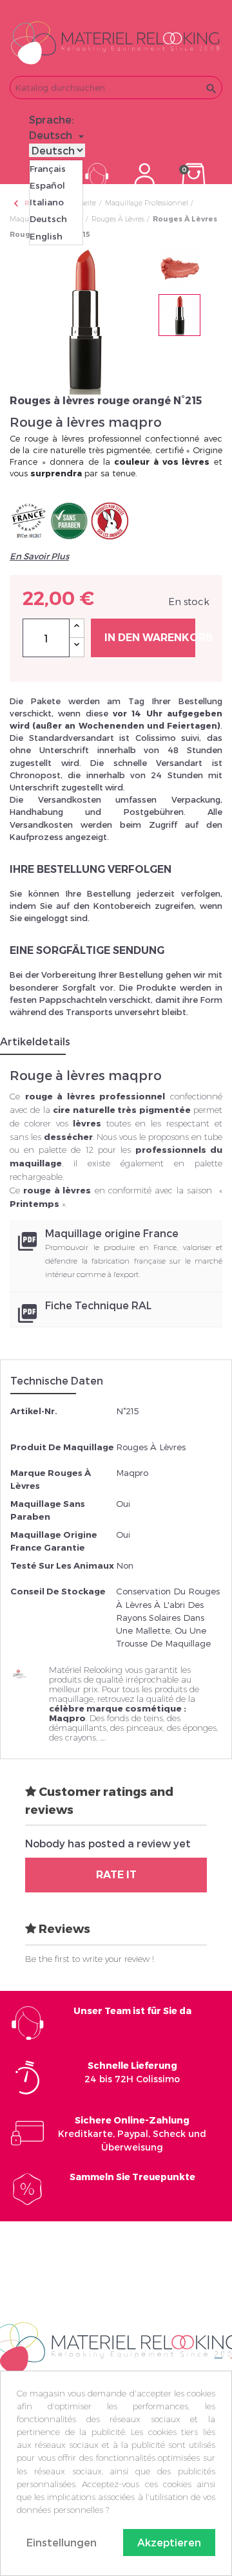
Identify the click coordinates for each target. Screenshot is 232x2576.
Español (47, 185)
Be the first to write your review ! (90, 1959)
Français (48, 169)
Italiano (47, 202)
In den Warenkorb (150, 638)
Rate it (116, 1875)
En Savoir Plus (39, 556)
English (46, 236)
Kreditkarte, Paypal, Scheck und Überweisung (132, 2133)
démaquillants (78, 1728)
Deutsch (48, 219)
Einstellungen (62, 2542)
